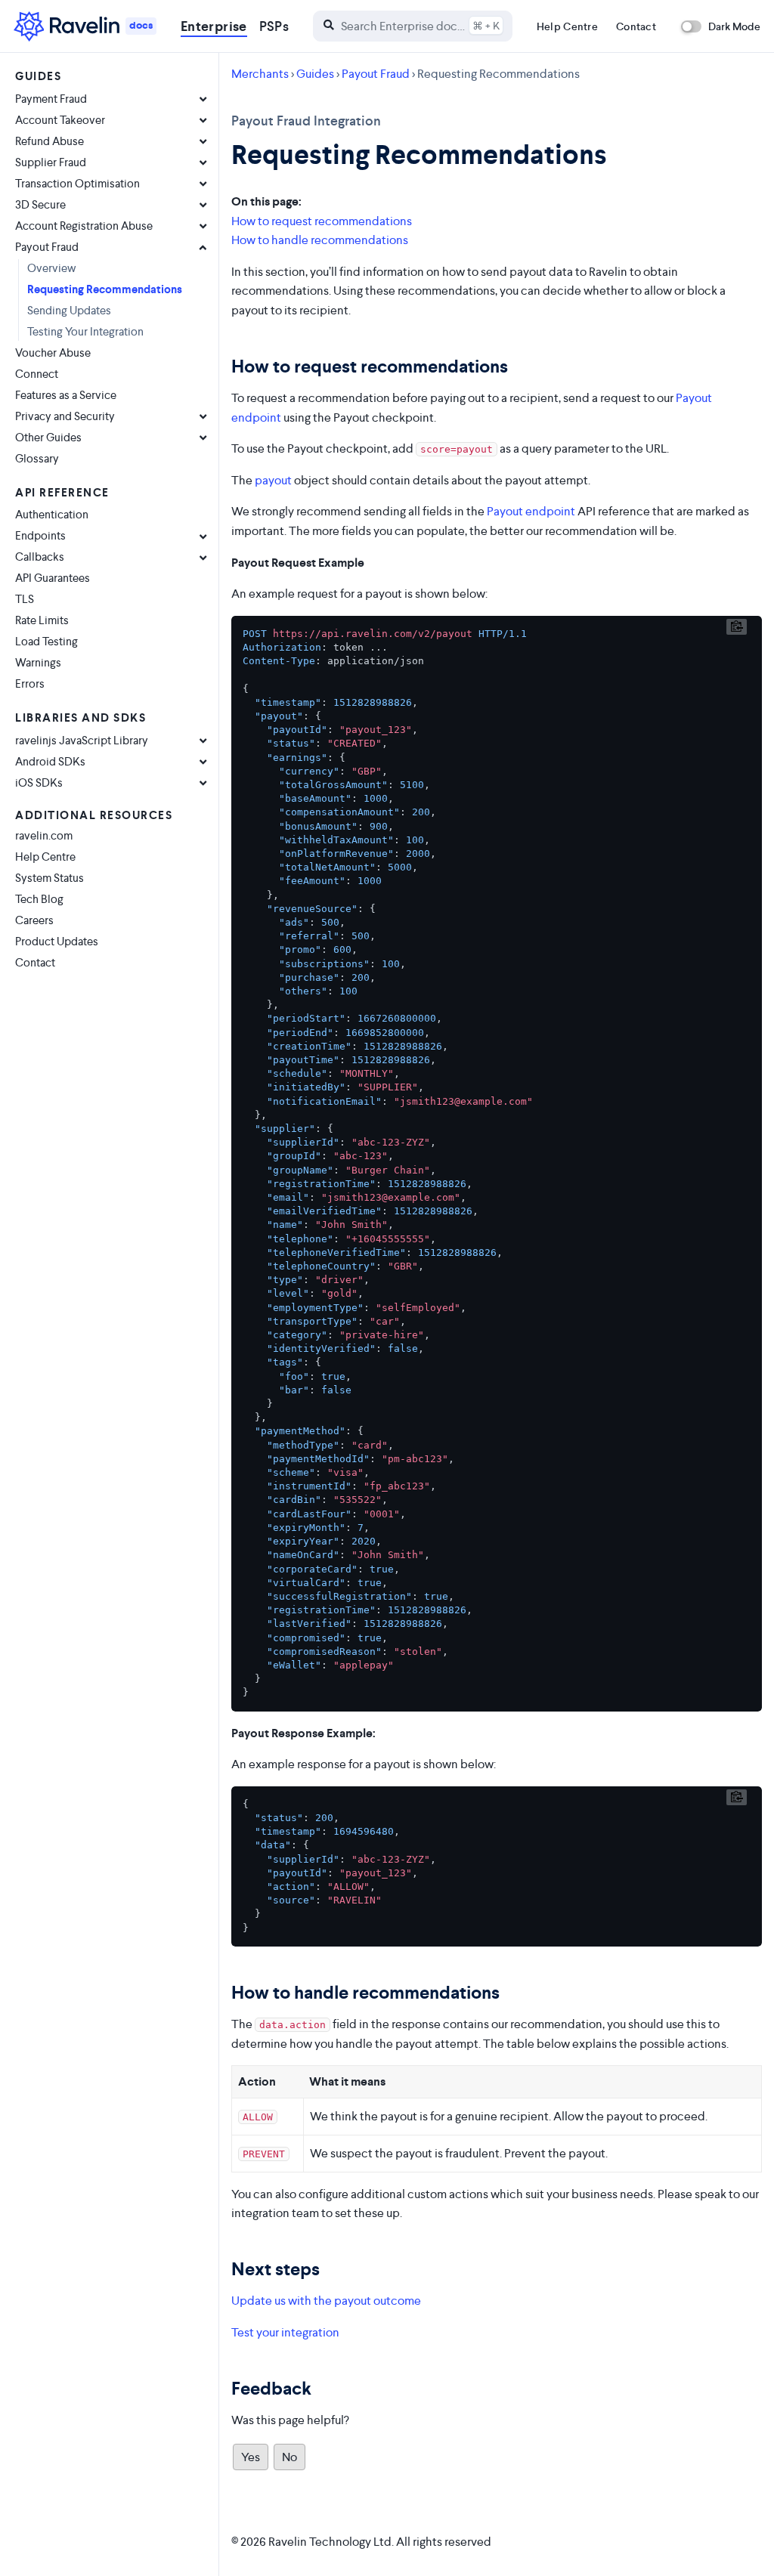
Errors (30, 683)
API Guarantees (53, 578)
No (289, 2457)
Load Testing (46, 641)
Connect (37, 374)
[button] (413, 26)
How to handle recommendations (320, 240)
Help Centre (567, 26)
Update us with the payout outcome (326, 2301)
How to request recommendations (322, 221)
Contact (636, 26)
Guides (315, 74)
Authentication (52, 514)
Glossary (37, 458)
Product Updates (57, 941)
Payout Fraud (376, 74)
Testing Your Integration (85, 331)
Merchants (260, 74)
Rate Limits (42, 620)
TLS (25, 599)
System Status (50, 878)
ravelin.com (44, 835)
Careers (34, 920)
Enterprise (214, 26)
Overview (52, 268)
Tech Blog (39, 899)
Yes (251, 2457)
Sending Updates (69, 310)
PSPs (274, 26)
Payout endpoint (531, 511)
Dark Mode (734, 26)
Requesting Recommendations (105, 289)
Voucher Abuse (53, 353)
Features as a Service (66, 395)
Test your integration (285, 2332)
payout (273, 480)
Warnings (38, 662)
